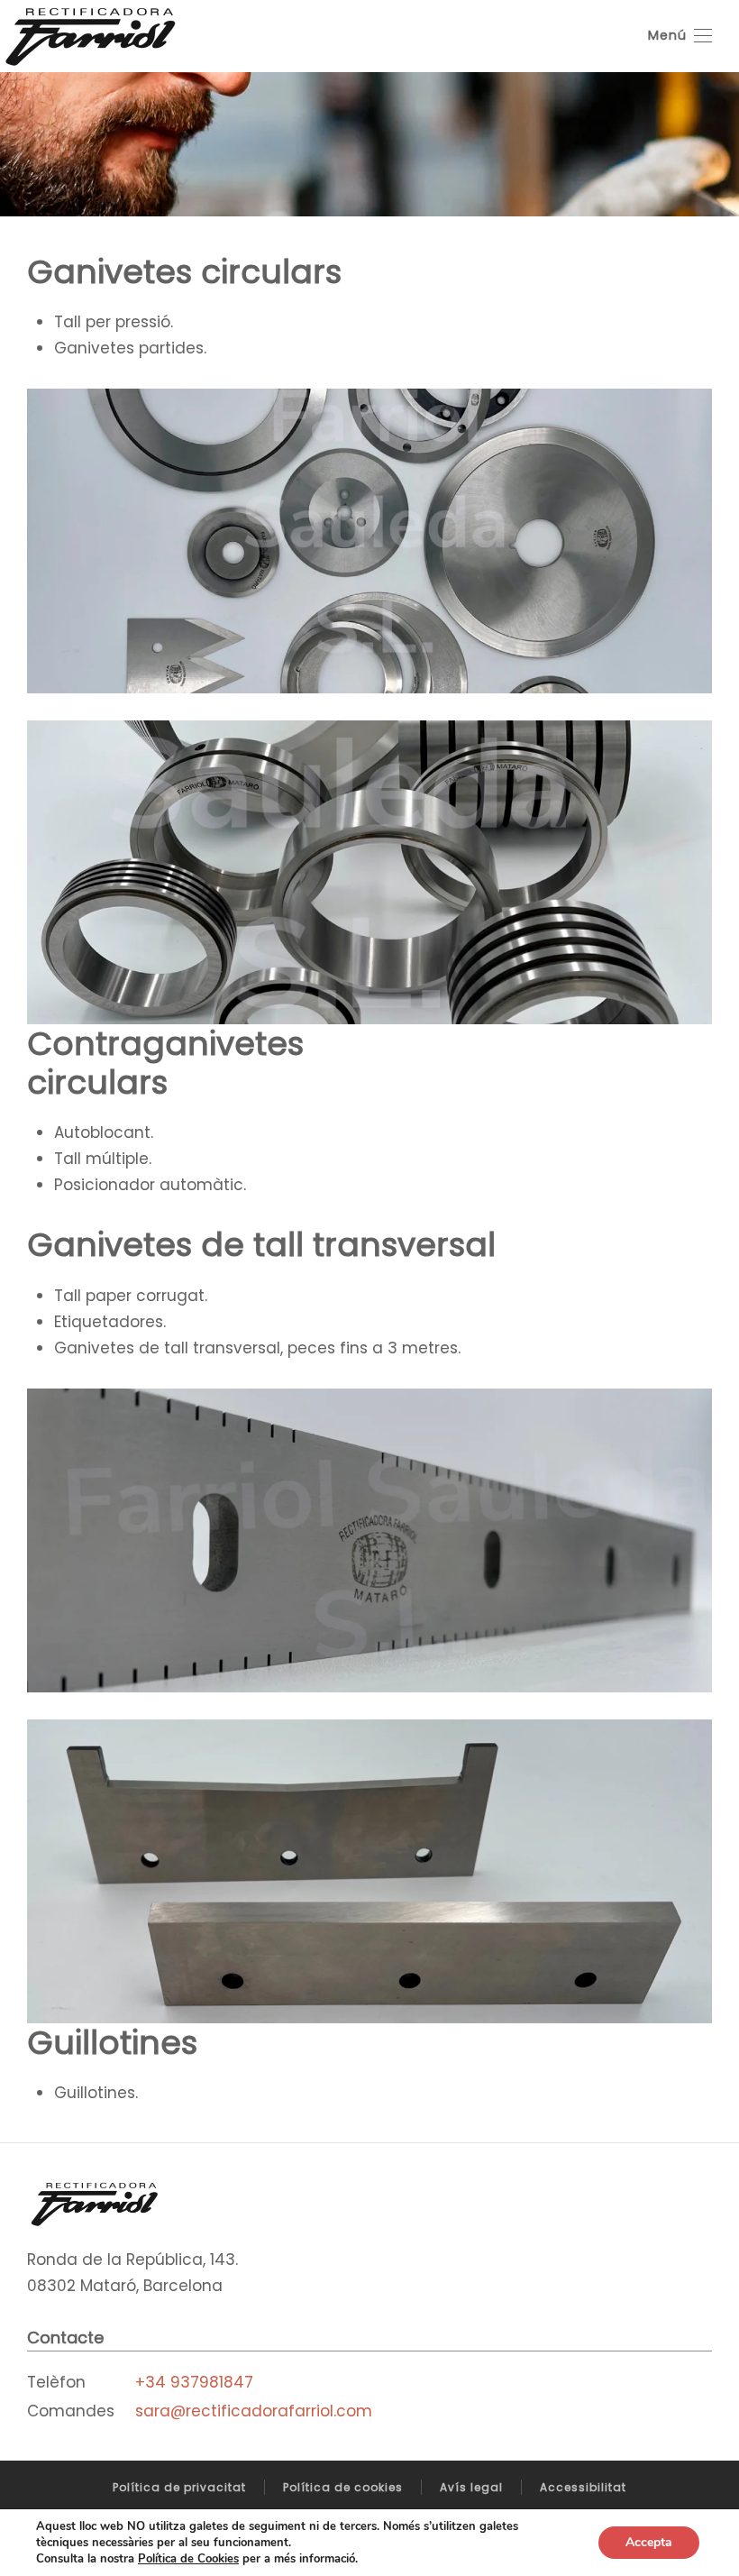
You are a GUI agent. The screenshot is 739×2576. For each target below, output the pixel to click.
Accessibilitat (583, 2487)
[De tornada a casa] (90, 36)
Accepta (649, 2542)
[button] (680, 36)
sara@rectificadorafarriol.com (254, 2411)
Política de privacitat (179, 2487)
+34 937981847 (194, 2382)
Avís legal (471, 2487)
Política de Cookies (188, 2559)
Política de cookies (343, 2487)
